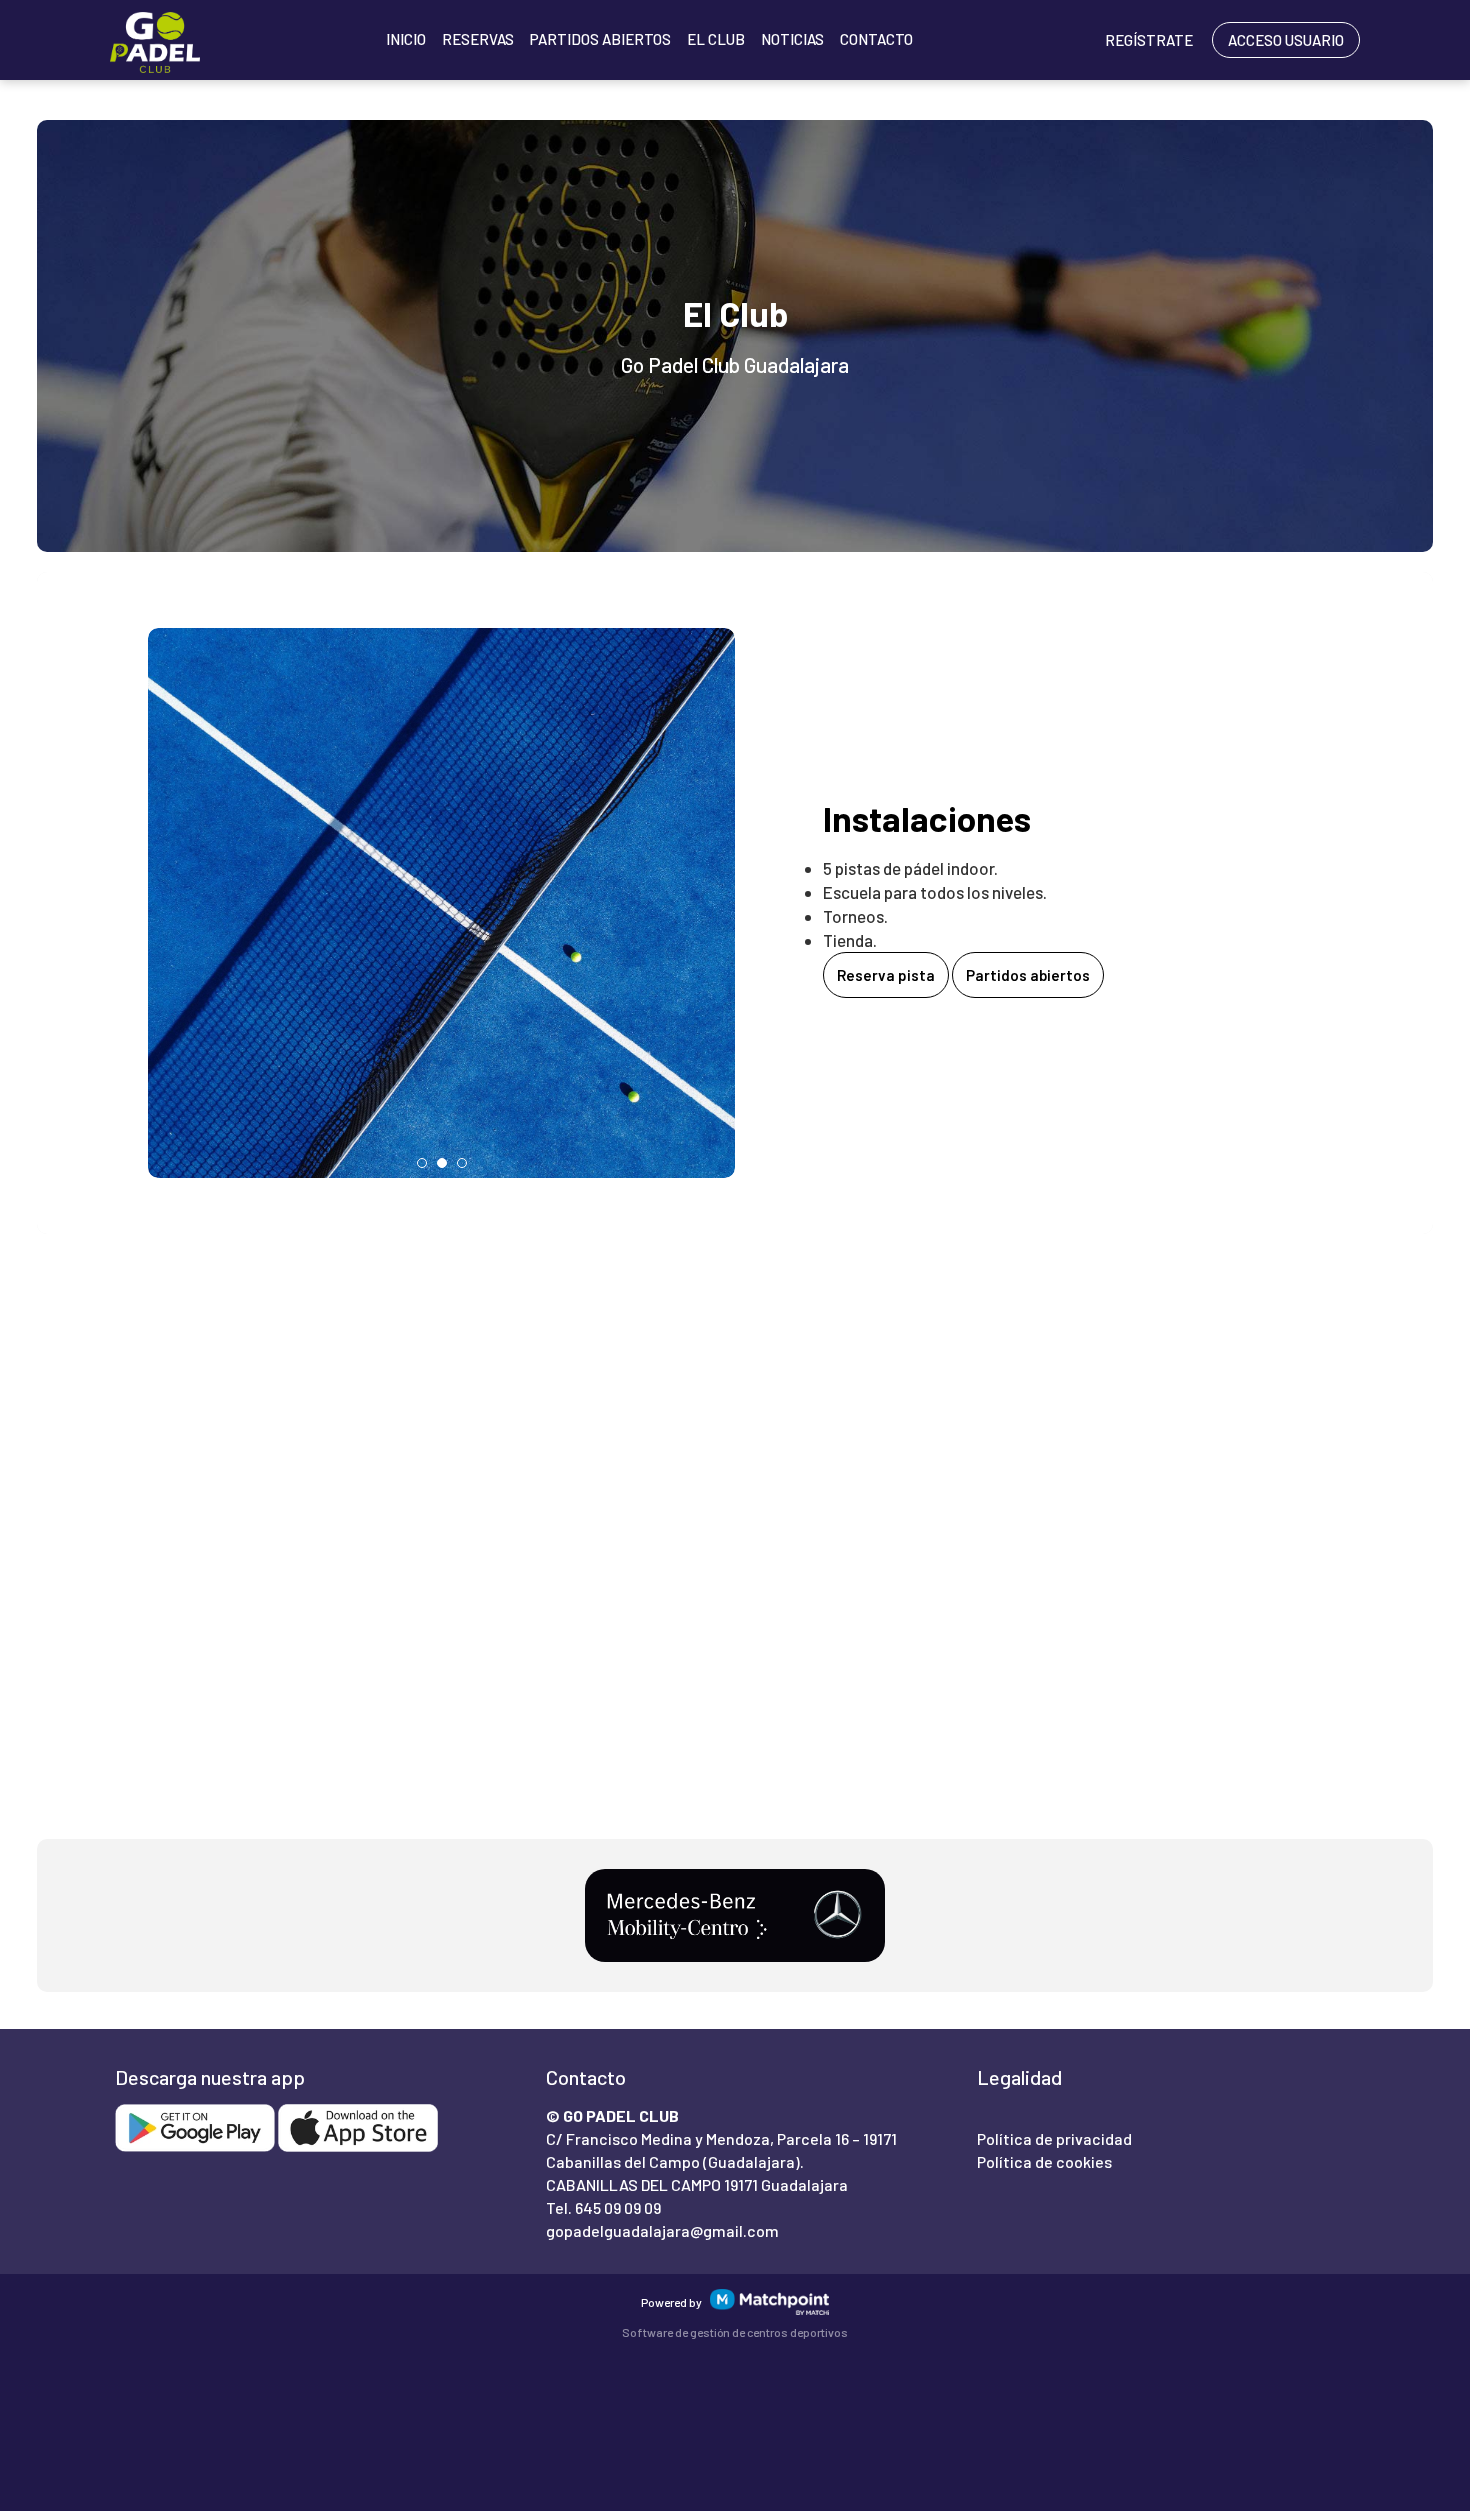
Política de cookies (1044, 2161)
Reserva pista (886, 975)
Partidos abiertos (1028, 975)
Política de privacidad (1054, 2138)
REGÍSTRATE (1149, 40)
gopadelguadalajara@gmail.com (662, 2230)
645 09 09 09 (618, 2207)
